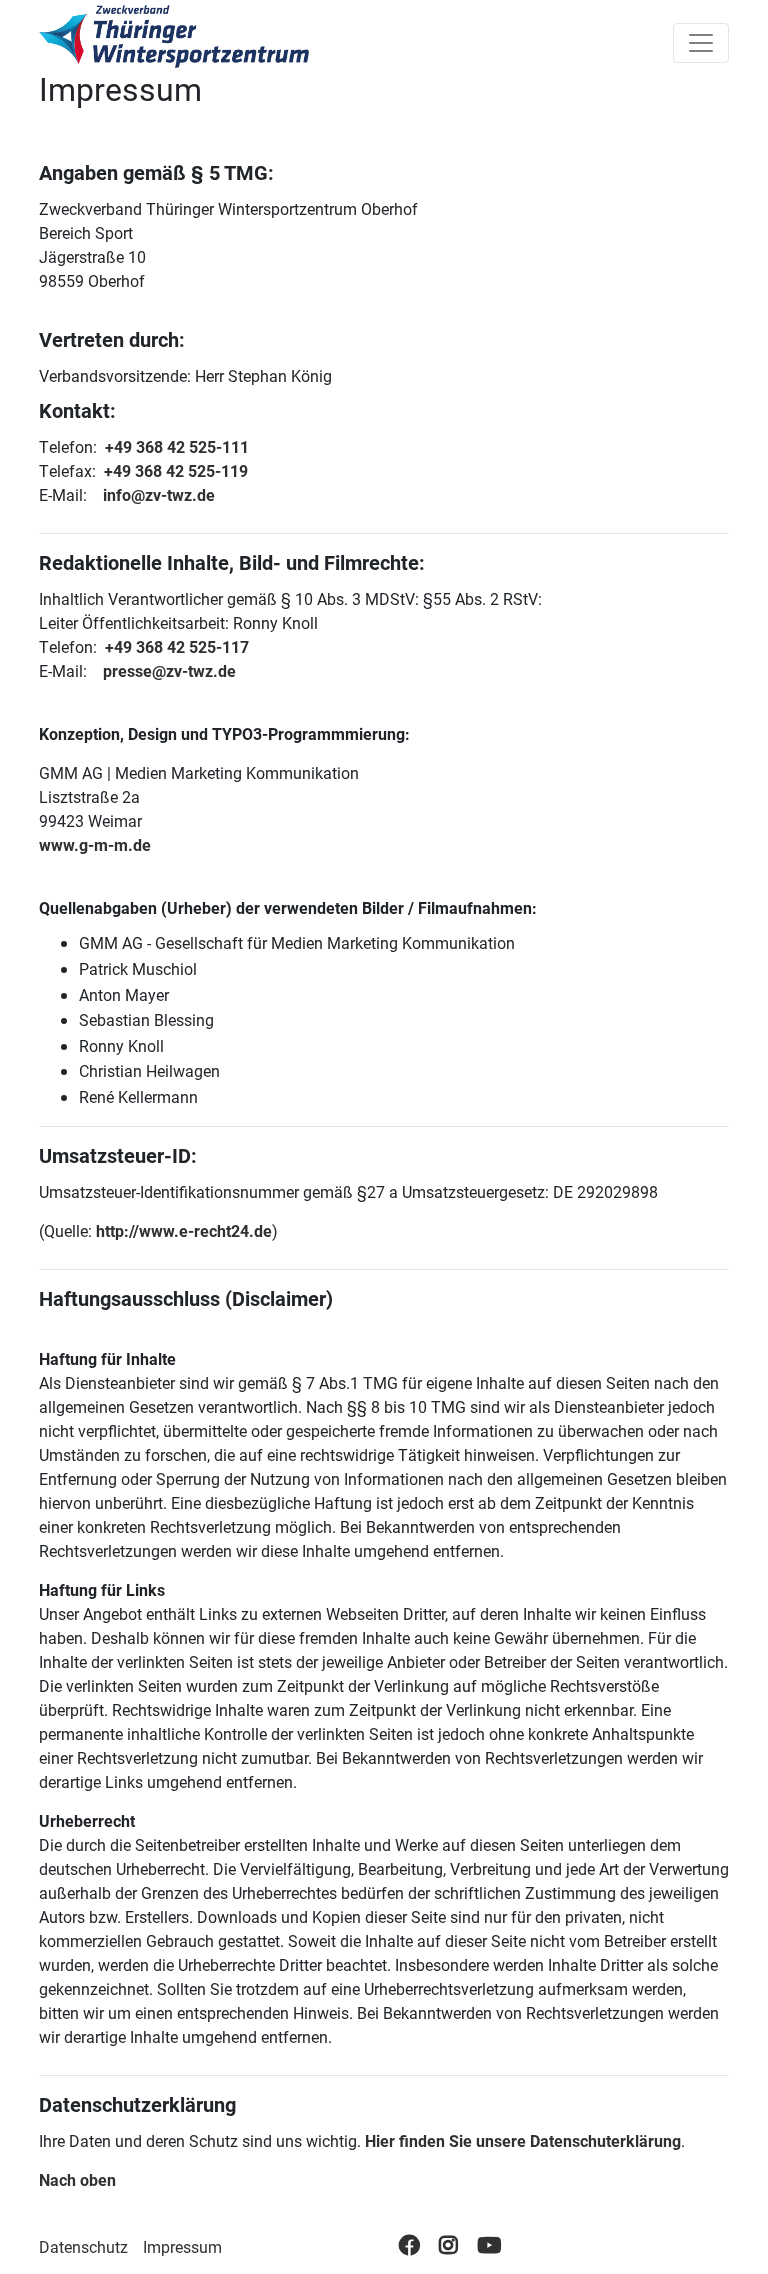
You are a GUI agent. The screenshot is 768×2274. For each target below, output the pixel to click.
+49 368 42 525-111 (177, 446)
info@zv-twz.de (159, 494)
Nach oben (77, 2179)
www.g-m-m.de (95, 844)
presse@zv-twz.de (169, 670)
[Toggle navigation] (701, 43)
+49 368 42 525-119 (176, 470)
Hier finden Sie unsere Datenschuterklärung (523, 2140)
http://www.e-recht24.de (184, 1230)
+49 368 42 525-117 (177, 646)
